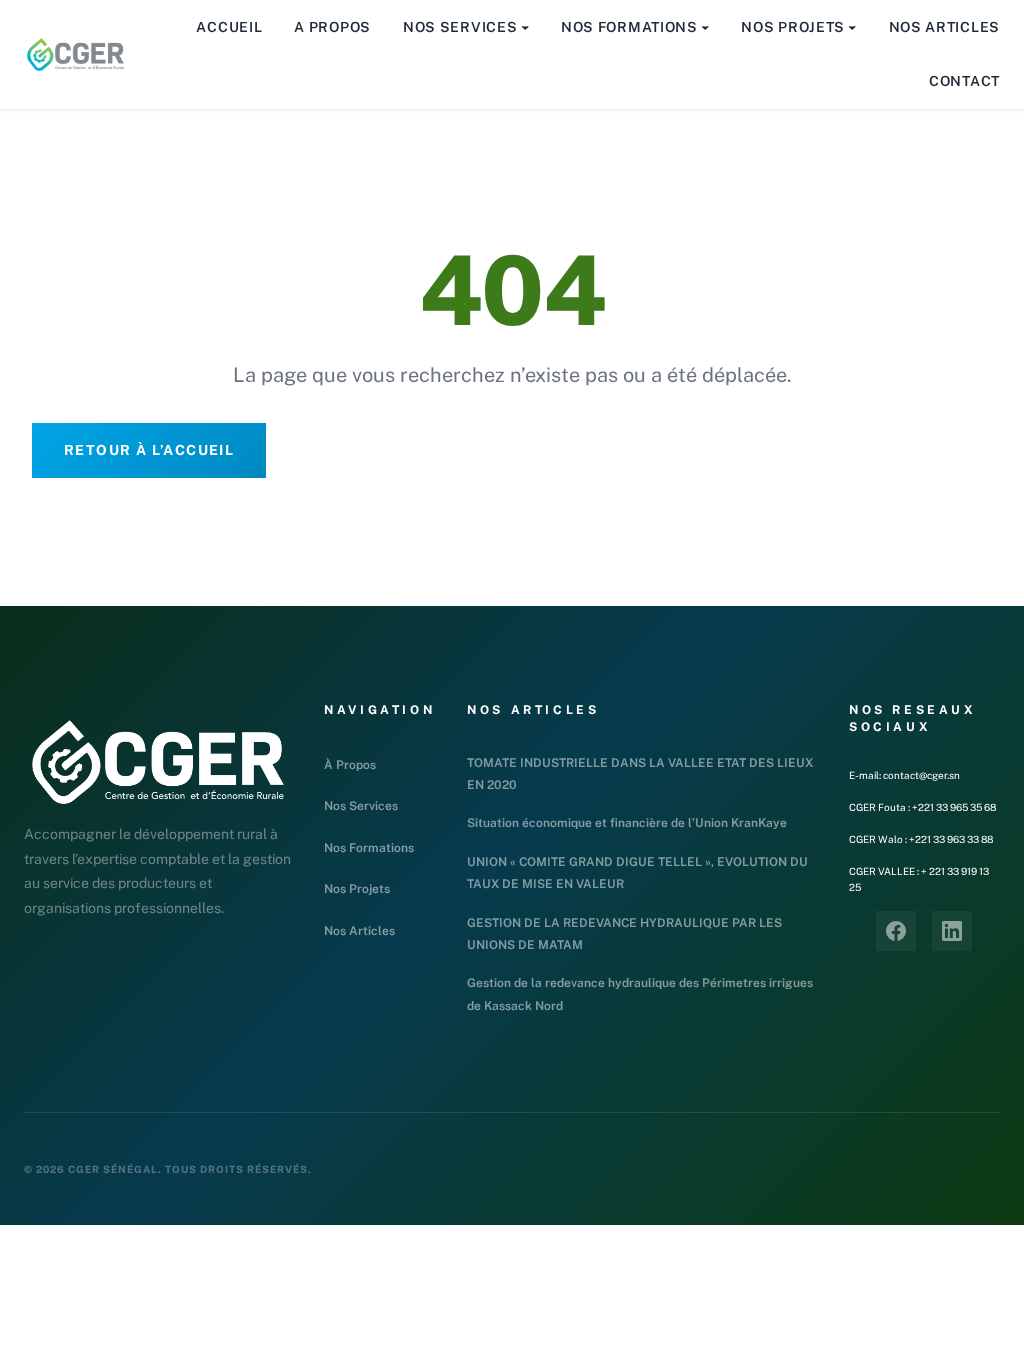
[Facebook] (896, 931)
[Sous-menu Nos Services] (525, 27)
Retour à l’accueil (149, 450)
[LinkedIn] (952, 931)
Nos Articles (359, 931)
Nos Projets (357, 889)
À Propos (350, 765)
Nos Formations (369, 848)
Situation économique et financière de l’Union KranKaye (627, 823)
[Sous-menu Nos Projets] (852, 27)
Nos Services (361, 806)
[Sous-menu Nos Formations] (705, 27)
